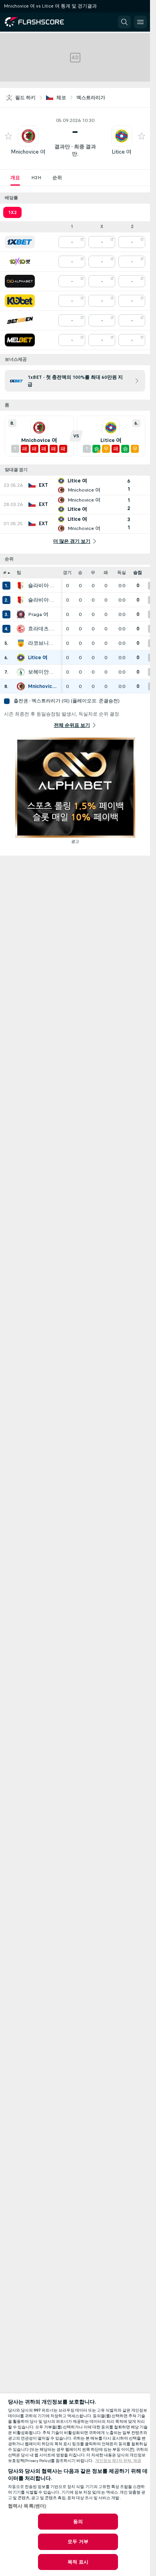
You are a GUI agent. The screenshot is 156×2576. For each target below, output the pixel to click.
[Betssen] (20, 320)
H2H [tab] (36, 178)
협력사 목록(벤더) (27, 2506)
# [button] (5, 573)
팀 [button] (19, 573)
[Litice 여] (21, 658)
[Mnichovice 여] (21, 686)
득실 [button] (122, 573)
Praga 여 (38, 614)
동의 (78, 2522)
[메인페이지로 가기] (41, 22)
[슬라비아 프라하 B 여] (21, 600)
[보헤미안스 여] (21, 672)
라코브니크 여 (42, 643)
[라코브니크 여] (21, 643)
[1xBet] (20, 242)
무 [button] (93, 573)
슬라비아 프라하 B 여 (42, 600)
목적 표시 (78, 2562)
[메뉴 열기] (140, 22)
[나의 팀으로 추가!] (8, 136)
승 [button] (80, 573)
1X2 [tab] (12, 212)
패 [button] (106, 573)
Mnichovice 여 (28, 152)
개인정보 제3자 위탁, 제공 (118, 2461)
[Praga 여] (21, 614)
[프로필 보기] (28, 136)
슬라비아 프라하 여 (42, 586)
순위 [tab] (57, 178)
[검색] (124, 22)
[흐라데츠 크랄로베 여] (21, 629)
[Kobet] (20, 301)
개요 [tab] (15, 178)
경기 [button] (67, 573)
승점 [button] (138, 573)
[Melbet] (20, 340)
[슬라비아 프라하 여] (21, 586)
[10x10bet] (20, 262)
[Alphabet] (20, 281)
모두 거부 (78, 2542)
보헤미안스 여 (42, 672)
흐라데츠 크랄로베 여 (42, 629)
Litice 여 (122, 152)
